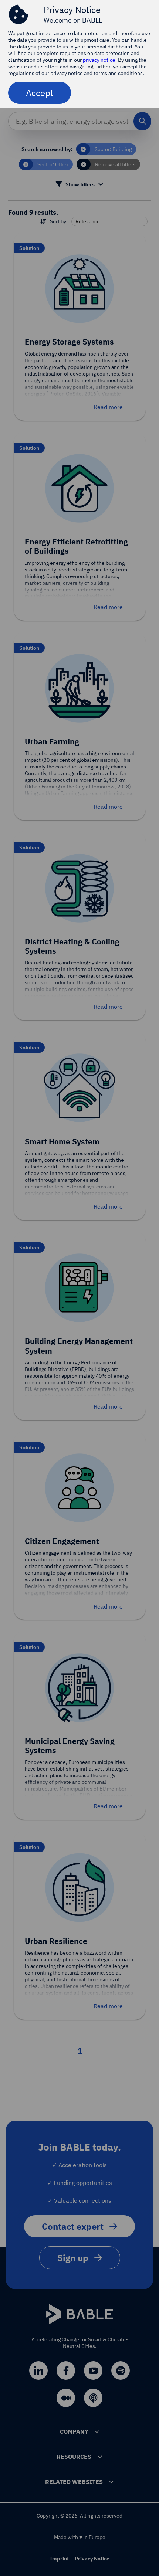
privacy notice (99, 60)
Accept (40, 93)
